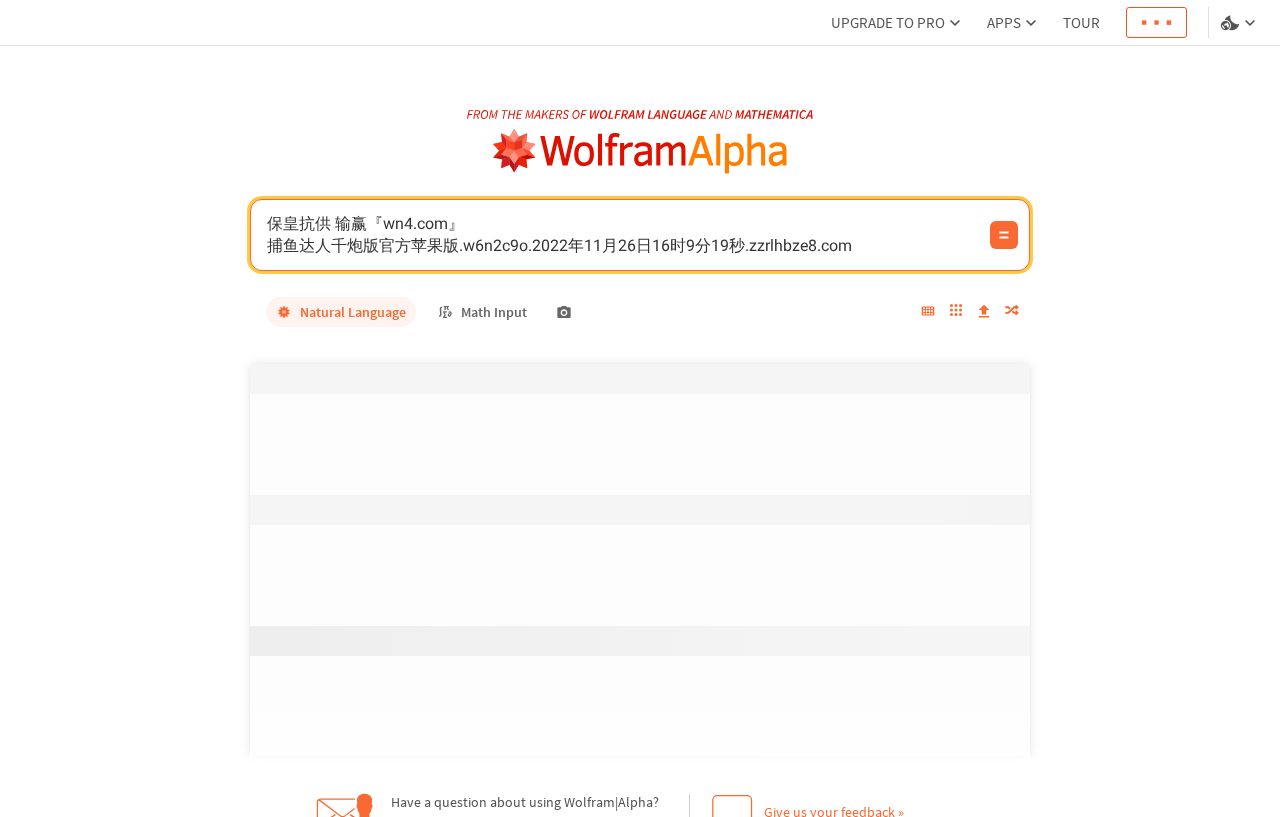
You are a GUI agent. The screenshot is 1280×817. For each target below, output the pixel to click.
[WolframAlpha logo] (640, 151)
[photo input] (564, 312)
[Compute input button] (1004, 235)
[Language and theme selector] (1240, 23)
